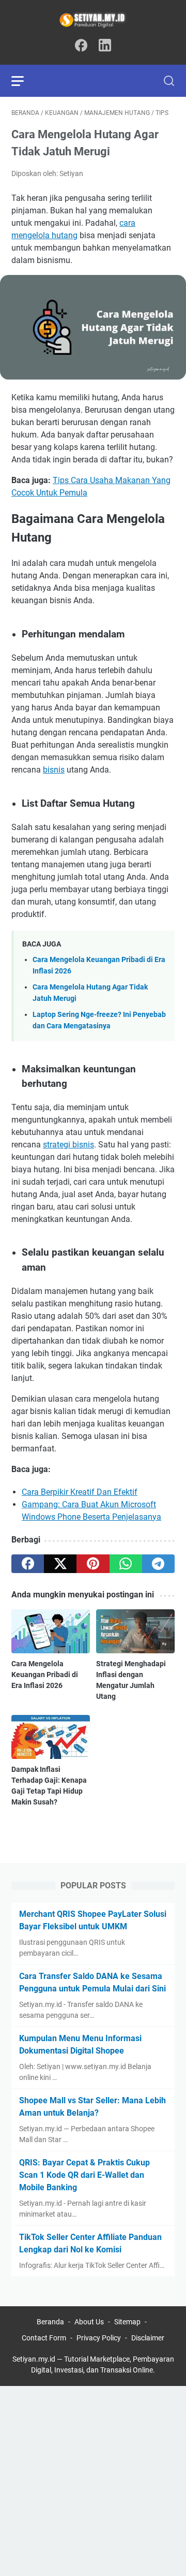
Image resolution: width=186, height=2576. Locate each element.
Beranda (50, 2322)
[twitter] (60, 1564)
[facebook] (28, 1564)
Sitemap (127, 2322)
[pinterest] (93, 1564)
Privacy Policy (99, 2338)
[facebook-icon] (81, 46)
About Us (89, 2322)
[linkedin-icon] (105, 46)
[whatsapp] (126, 1564)
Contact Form (44, 2338)
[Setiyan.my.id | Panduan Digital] (93, 20)
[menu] (24, 81)
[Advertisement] (93, 2479)
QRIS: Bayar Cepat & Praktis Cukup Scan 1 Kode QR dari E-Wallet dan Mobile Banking (84, 2175)
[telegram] (158, 1564)
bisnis (54, 770)
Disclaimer (148, 2338)
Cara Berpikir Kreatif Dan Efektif (80, 1492)
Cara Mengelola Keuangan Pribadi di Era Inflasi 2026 (45, 1675)
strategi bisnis (68, 1145)
